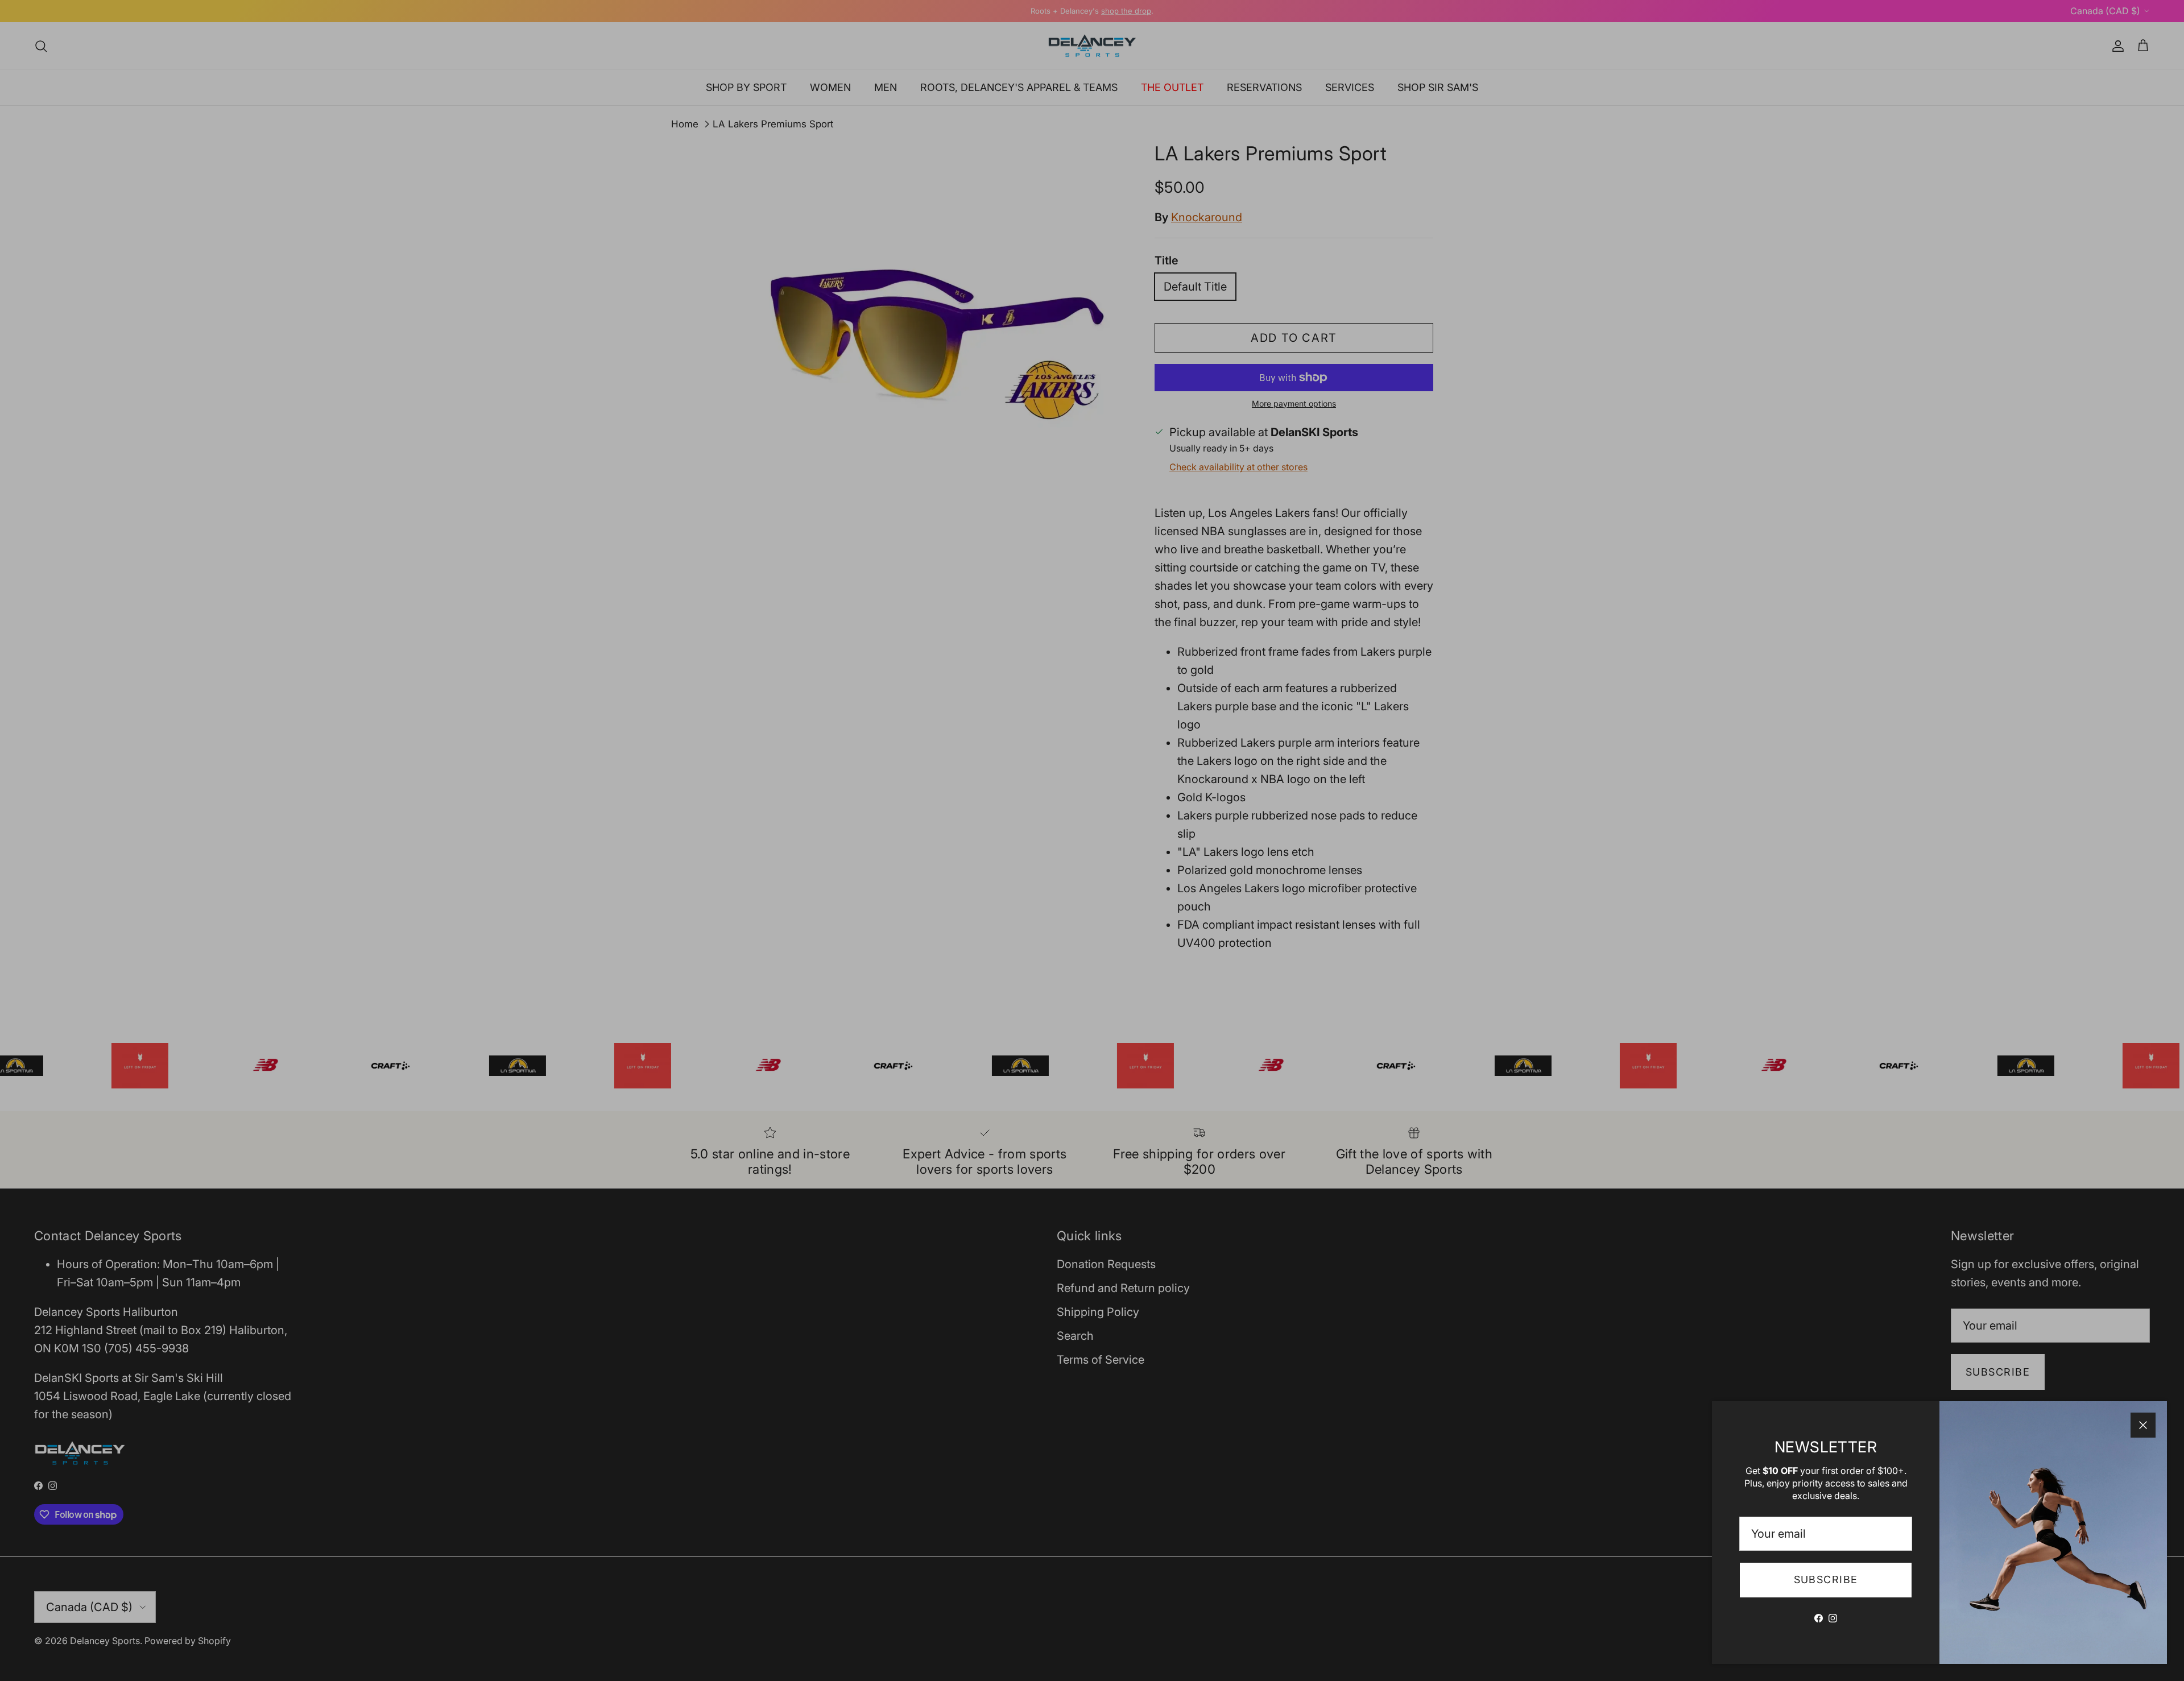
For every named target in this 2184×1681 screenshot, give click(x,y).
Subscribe (1826, 1579)
